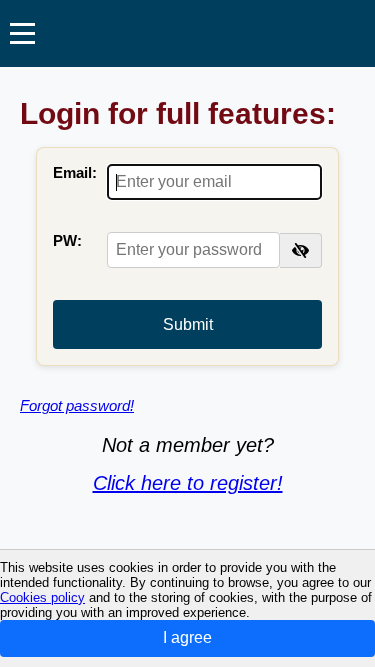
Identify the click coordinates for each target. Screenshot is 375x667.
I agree (187, 637)
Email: (75, 172)
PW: (67, 240)
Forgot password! (77, 405)
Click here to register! (188, 483)
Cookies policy (42, 597)
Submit (188, 324)
